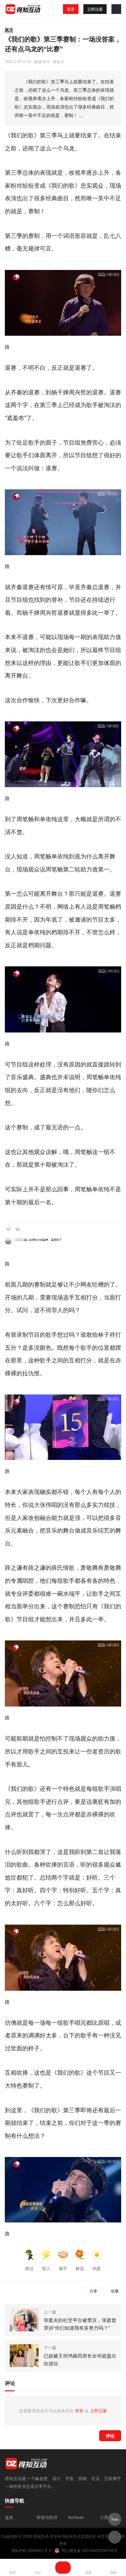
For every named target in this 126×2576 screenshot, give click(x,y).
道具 (9, 2517)
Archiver (76, 2517)
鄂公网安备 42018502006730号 (90, 2550)
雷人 (46, 2268)
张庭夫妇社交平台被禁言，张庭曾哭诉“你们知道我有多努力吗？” (80, 2324)
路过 (29, 2268)
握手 (63, 2268)
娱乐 (9, 29)
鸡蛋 (97, 2268)
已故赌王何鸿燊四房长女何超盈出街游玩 (80, 2359)
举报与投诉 (47, 2517)
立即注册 (95, 9)
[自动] (115, 2519)
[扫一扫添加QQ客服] (115, 2537)
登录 (71, 9)
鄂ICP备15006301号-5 (31, 2550)
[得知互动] (23, 9)
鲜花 (80, 2268)
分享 (93, 2291)
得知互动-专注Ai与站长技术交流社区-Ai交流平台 (75, 2536)
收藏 (115, 2291)
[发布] (63, 2568)
